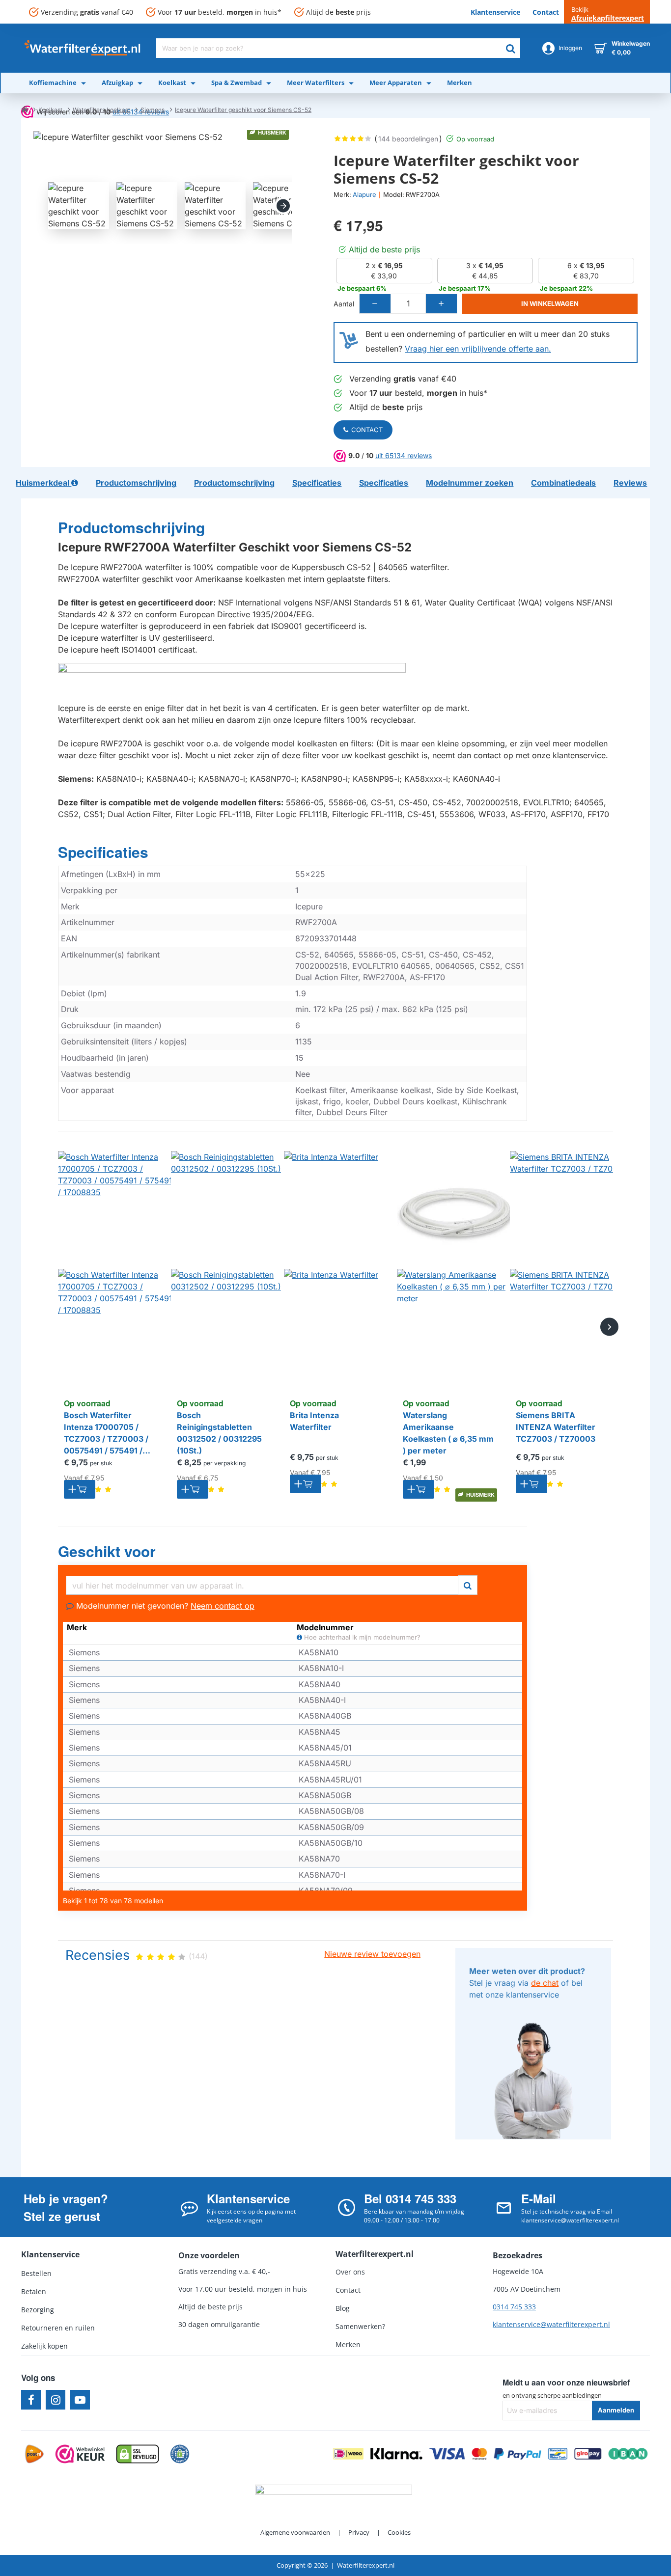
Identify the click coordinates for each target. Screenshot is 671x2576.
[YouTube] (80, 2400)
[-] (375, 304)
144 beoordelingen (408, 139)
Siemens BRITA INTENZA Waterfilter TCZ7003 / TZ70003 (556, 1427)
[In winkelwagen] (80, 1489)
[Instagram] (56, 2400)
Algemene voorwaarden (295, 2532)
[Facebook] (31, 2400)
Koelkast (50, 110)
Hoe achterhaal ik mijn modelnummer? (361, 1637)
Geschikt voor (107, 1552)
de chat (545, 1983)
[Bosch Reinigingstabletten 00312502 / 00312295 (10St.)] (230, 1269)
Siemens (153, 110)
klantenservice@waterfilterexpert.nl (551, 2324)
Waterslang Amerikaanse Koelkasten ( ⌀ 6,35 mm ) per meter (448, 1433)
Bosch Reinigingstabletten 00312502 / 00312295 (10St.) (219, 1433)
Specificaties (103, 852)
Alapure (364, 194)
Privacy (359, 2532)
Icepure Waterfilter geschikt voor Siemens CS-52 (243, 110)
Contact (367, 430)
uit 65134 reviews (404, 455)
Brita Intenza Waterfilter (314, 1421)
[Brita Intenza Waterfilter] (343, 1269)
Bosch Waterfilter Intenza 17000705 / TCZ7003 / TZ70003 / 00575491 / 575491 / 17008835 (106, 1433)
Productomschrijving (131, 528)
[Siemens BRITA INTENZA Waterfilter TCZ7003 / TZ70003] (569, 1269)
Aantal (344, 304)
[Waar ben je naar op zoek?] (510, 48)
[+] (441, 304)
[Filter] (468, 1584)
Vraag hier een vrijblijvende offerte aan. (478, 349)
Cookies (399, 2532)
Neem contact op (223, 1606)
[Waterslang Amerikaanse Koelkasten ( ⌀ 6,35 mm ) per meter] (456, 1269)
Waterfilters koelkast (101, 110)
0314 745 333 (514, 2307)
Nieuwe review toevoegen (372, 1954)
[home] (25, 109)
